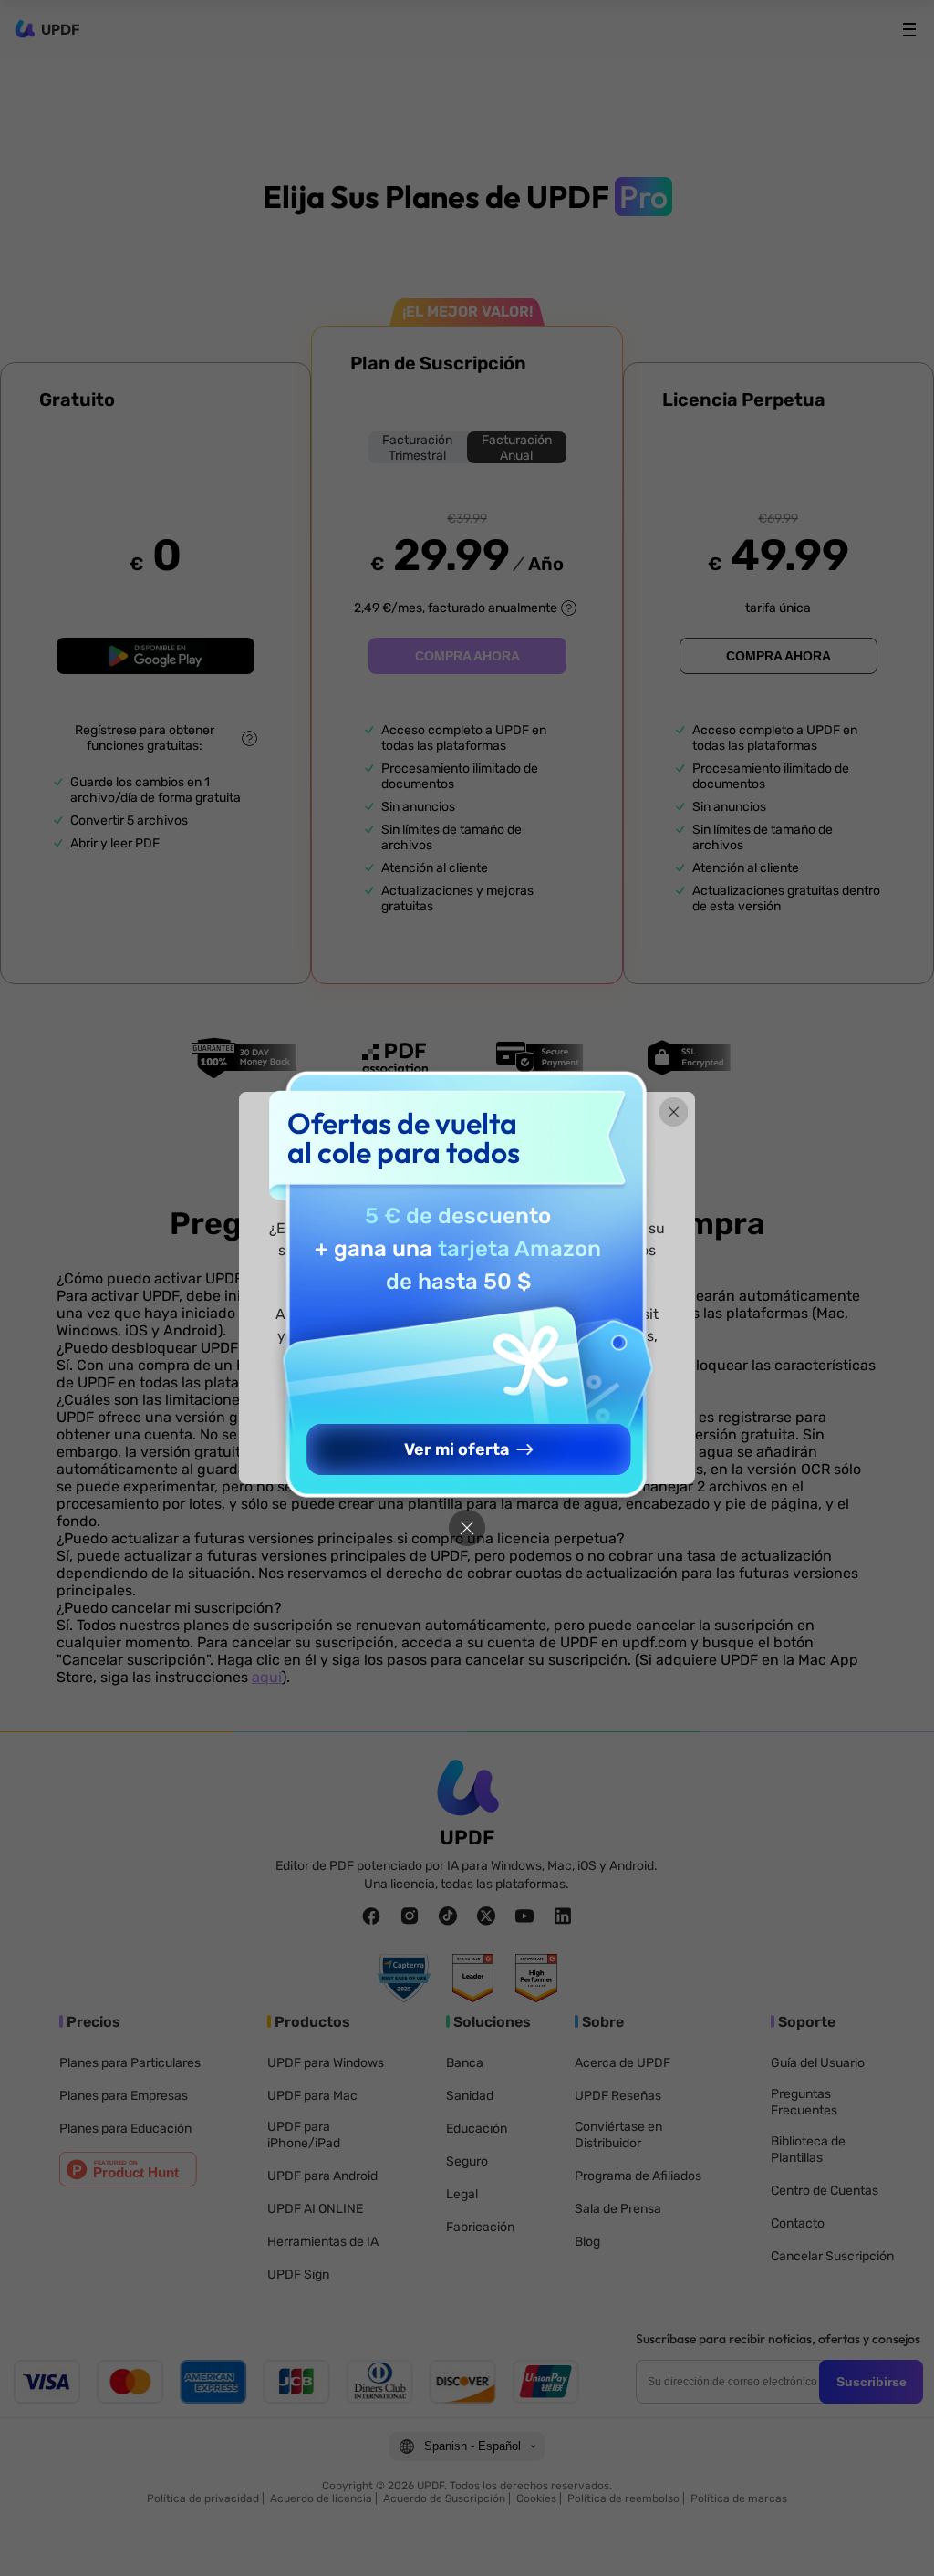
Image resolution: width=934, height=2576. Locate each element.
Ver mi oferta (457, 1449)
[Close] (467, 1528)
